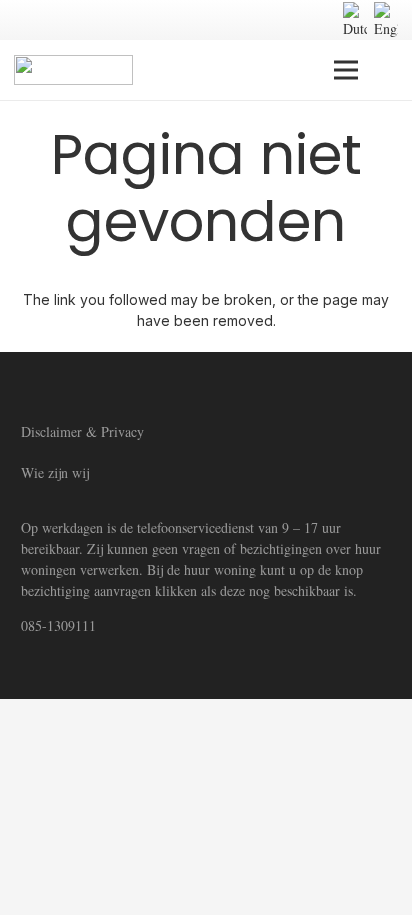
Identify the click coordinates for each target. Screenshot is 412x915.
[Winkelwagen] (390, 70)
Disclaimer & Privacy (82, 431)
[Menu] (346, 70)
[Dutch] (355, 20)
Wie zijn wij (55, 472)
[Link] (73, 70)
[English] (386, 20)
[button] (301, 20)
